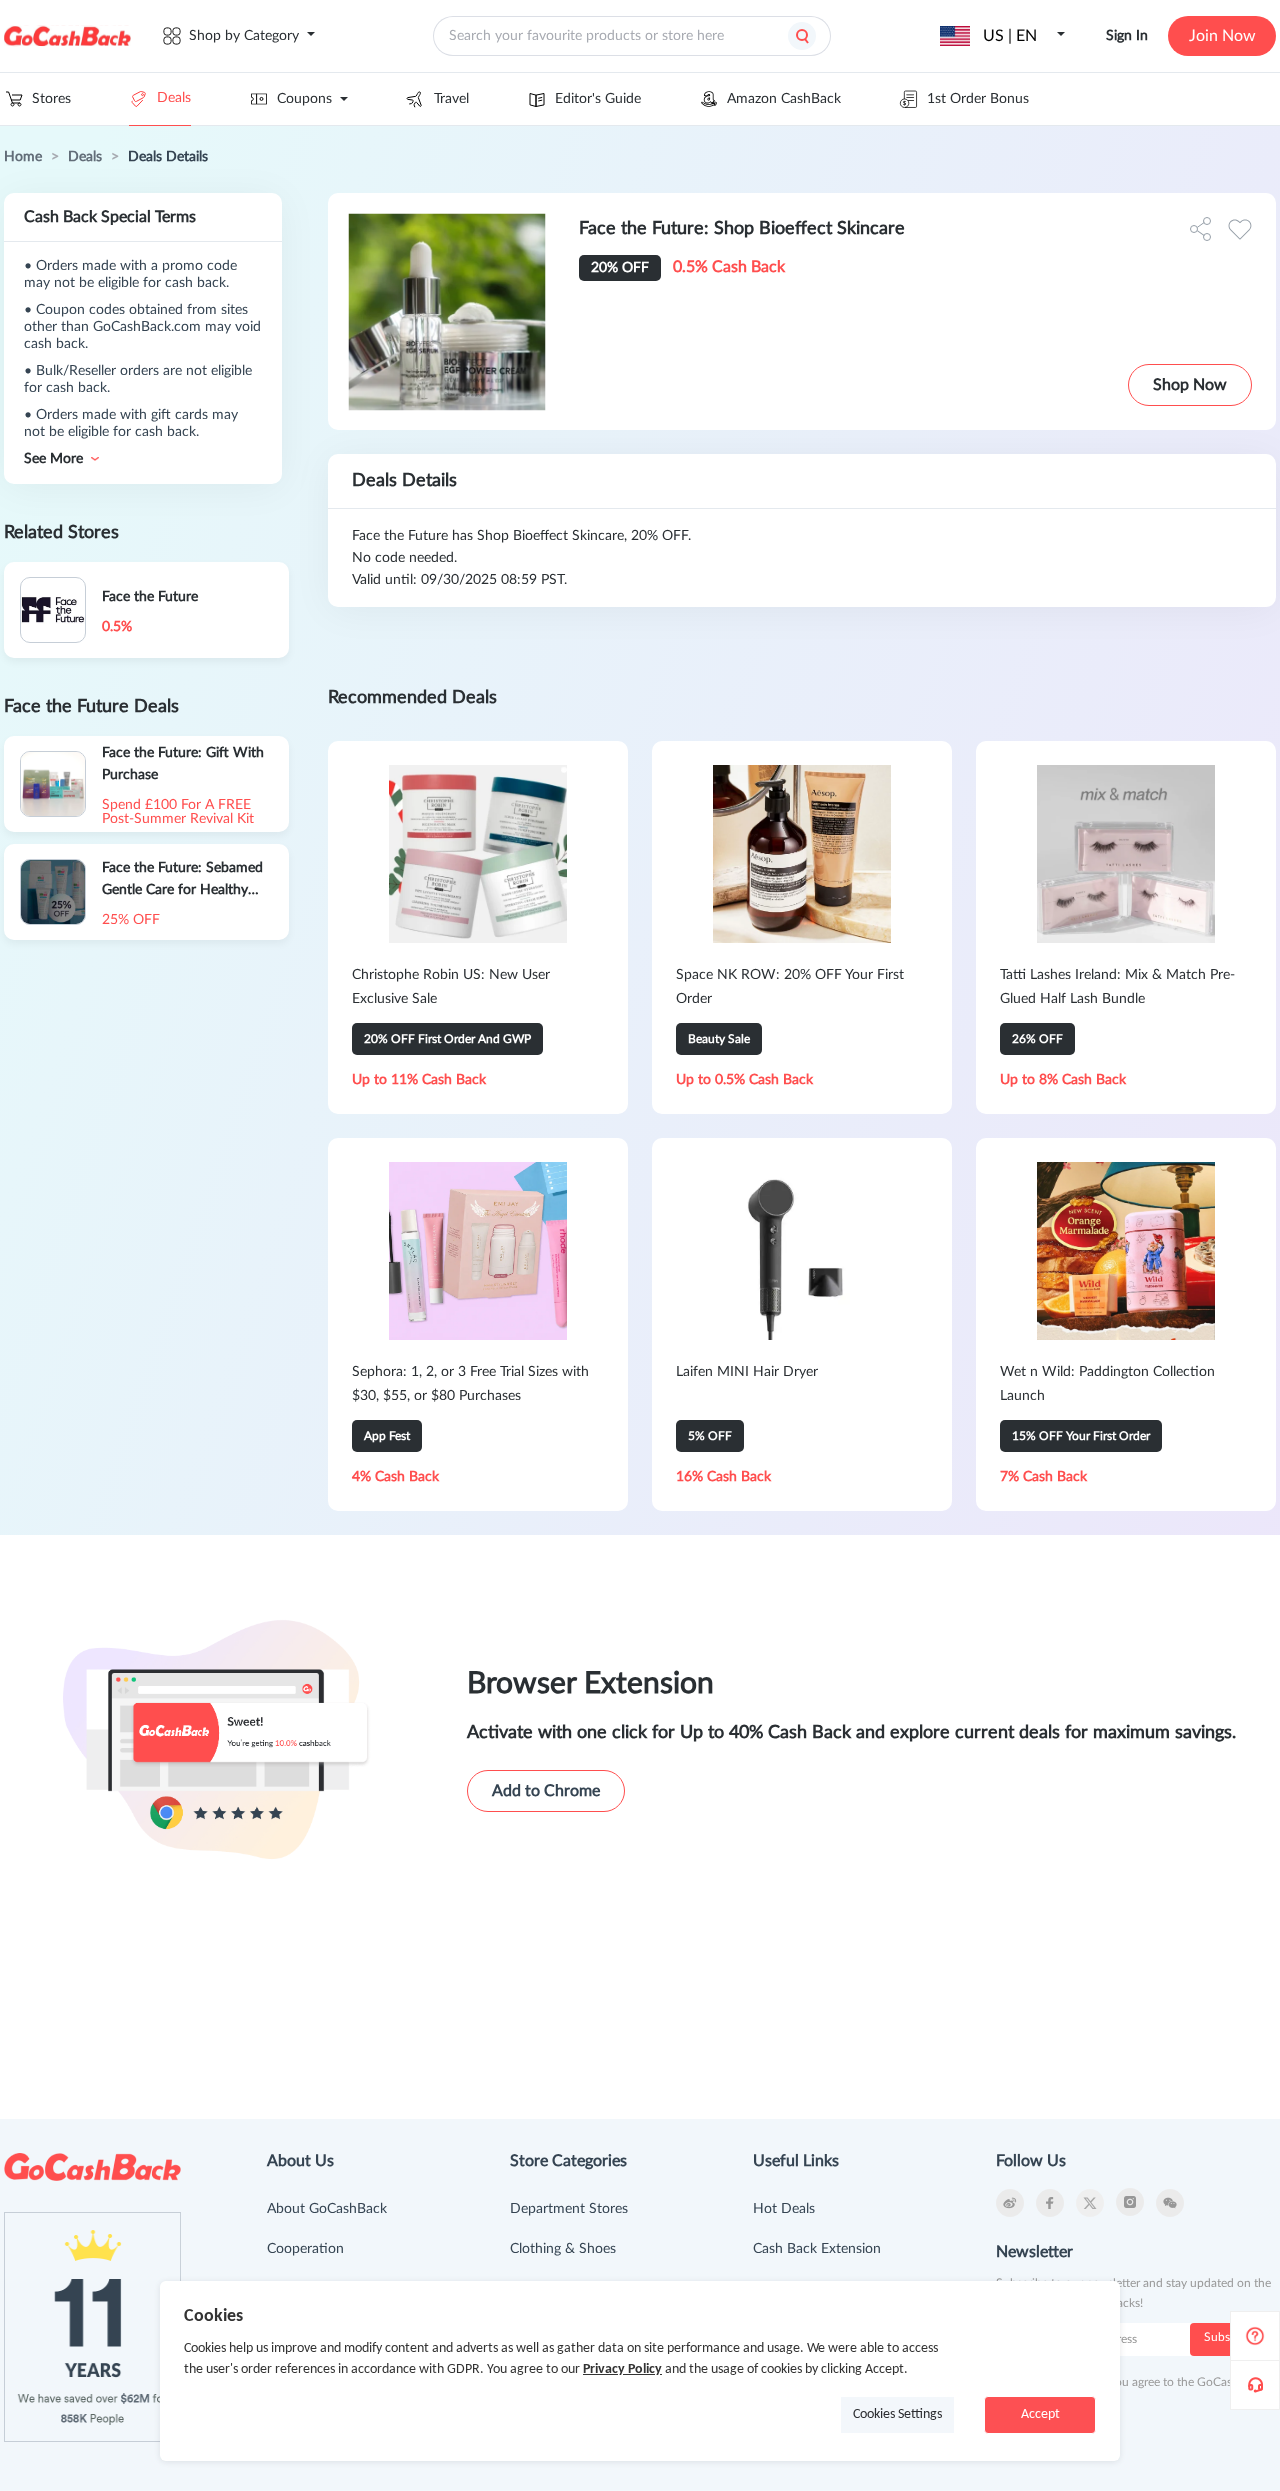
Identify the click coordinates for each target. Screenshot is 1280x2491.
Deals (174, 98)
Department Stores (569, 2209)
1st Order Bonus (978, 99)
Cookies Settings (897, 2414)
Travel (451, 99)
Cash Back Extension (817, 2249)
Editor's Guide (598, 99)
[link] (23, 157)
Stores (51, 99)
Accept (1040, 2414)
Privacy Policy (622, 2369)
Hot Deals (784, 2209)
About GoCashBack (327, 2209)
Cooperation (305, 2249)
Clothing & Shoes (563, 2249)
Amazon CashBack (784, 99)
